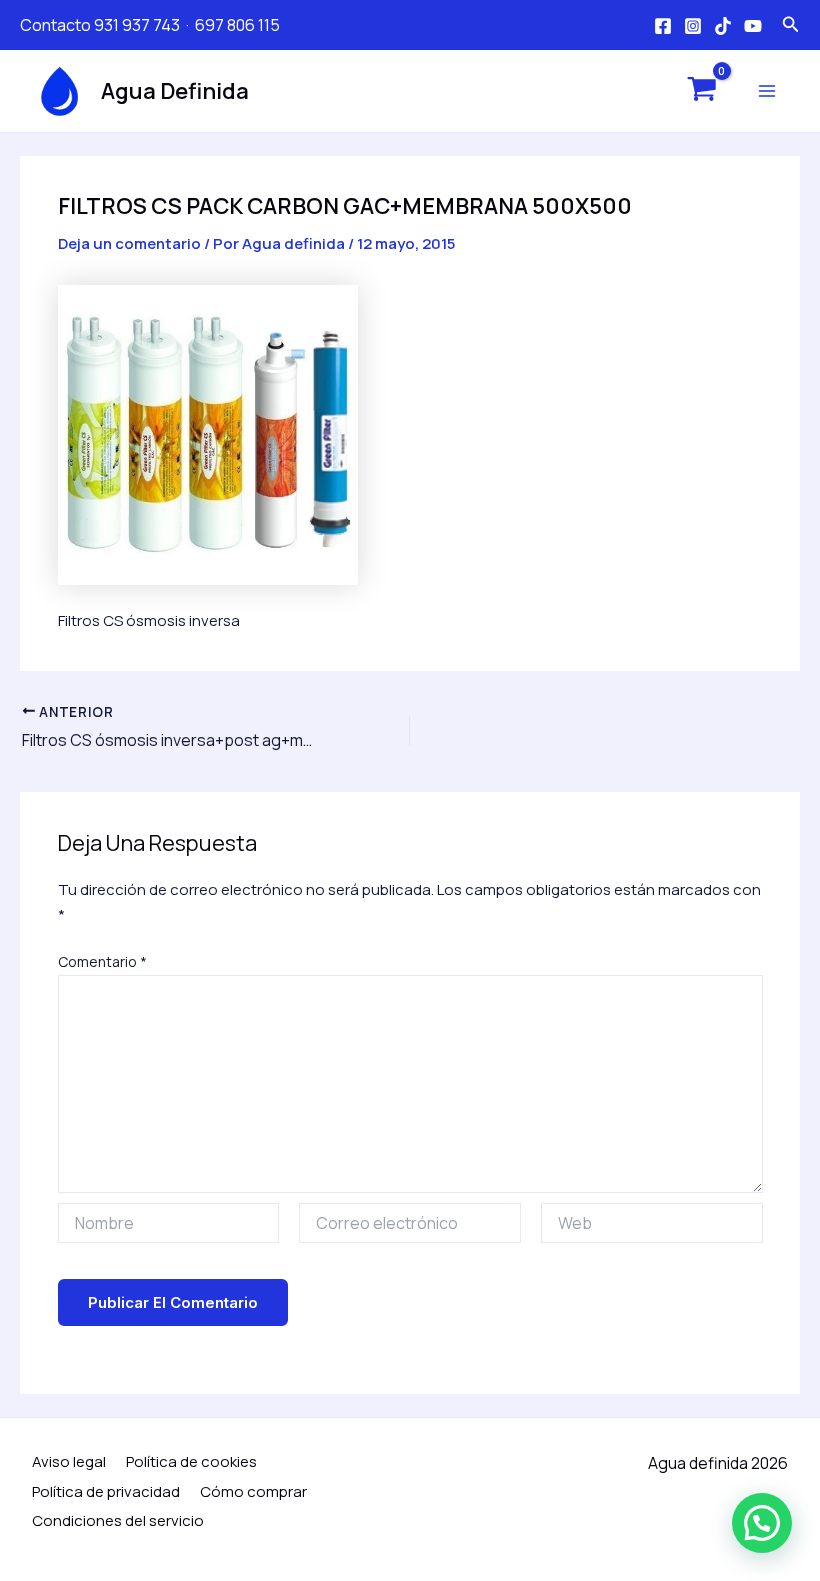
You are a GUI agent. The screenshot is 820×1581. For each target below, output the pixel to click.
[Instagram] (693, 26)
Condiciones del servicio (118, 1520)
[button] (762, 1523)
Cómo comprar (253, 1491)
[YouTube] (753, 26)
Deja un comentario (129, 243)
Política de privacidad (106, 1491)
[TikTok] (723, 26)
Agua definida (175, 91)
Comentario (102, 961)
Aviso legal (69, 1461)
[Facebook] (663, 26)
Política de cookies (191, 1461)
